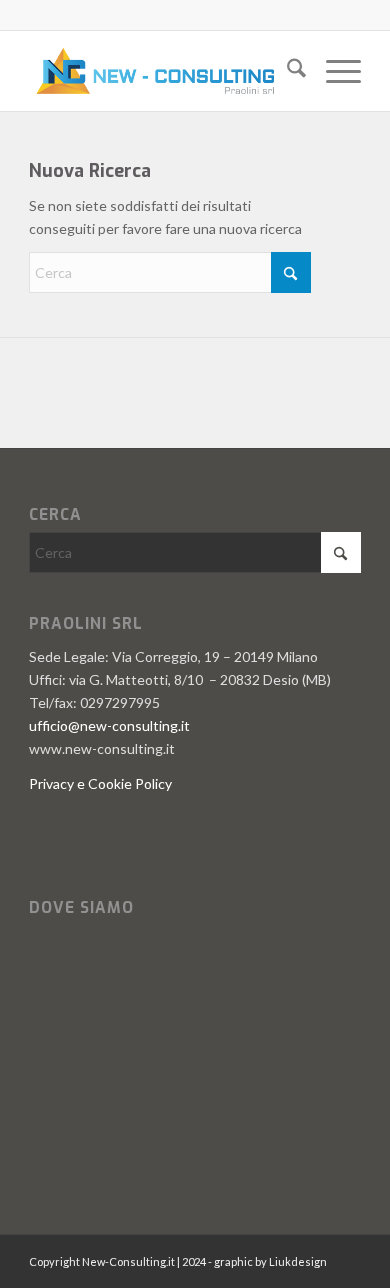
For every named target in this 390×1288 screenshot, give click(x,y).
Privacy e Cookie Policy (100, 783)
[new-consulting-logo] (161, 71)
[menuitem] (286, 71)
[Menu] (333, 71)
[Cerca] (286, 71)
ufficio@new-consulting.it (109, 725)
